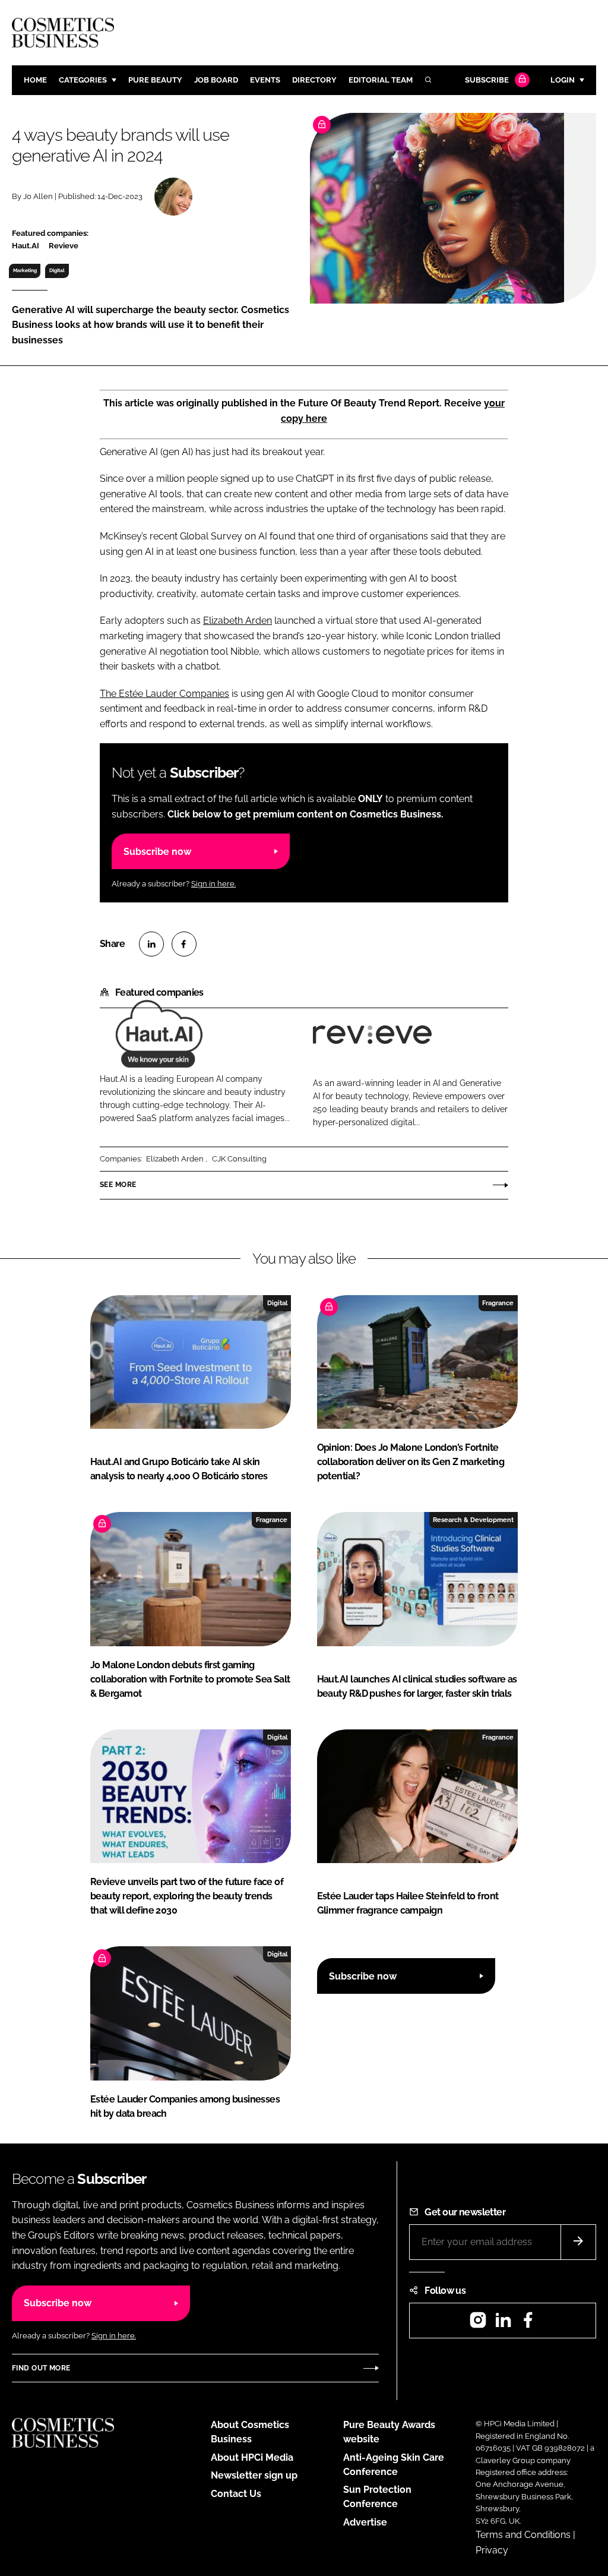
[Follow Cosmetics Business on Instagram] (478, 2324)
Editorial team (381, 80)
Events (265, 80)
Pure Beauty (155, 80)
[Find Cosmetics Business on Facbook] (528, 2324)
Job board (216, 80)
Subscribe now (157, 852)
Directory (314, 80)
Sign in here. (213, 884)
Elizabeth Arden (237, 621)
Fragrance (498, 1303)
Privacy (492, 2550)
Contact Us (236, 2494)
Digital (57, 270)
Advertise (365, 2522)
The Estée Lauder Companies (164, 694)
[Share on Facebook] (184, 944)
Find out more (41, 2368)
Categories (83, 80)
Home (35, 80)
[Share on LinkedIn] (151, 944)
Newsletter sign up (254, 2475)
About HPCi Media (252, 2457)
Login (563, 80)
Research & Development (473, 1520)
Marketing (25, 270)
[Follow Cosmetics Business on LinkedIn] (503, 2324)
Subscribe (487, 80)
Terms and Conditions (523, 2535)
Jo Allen (38, 196)
